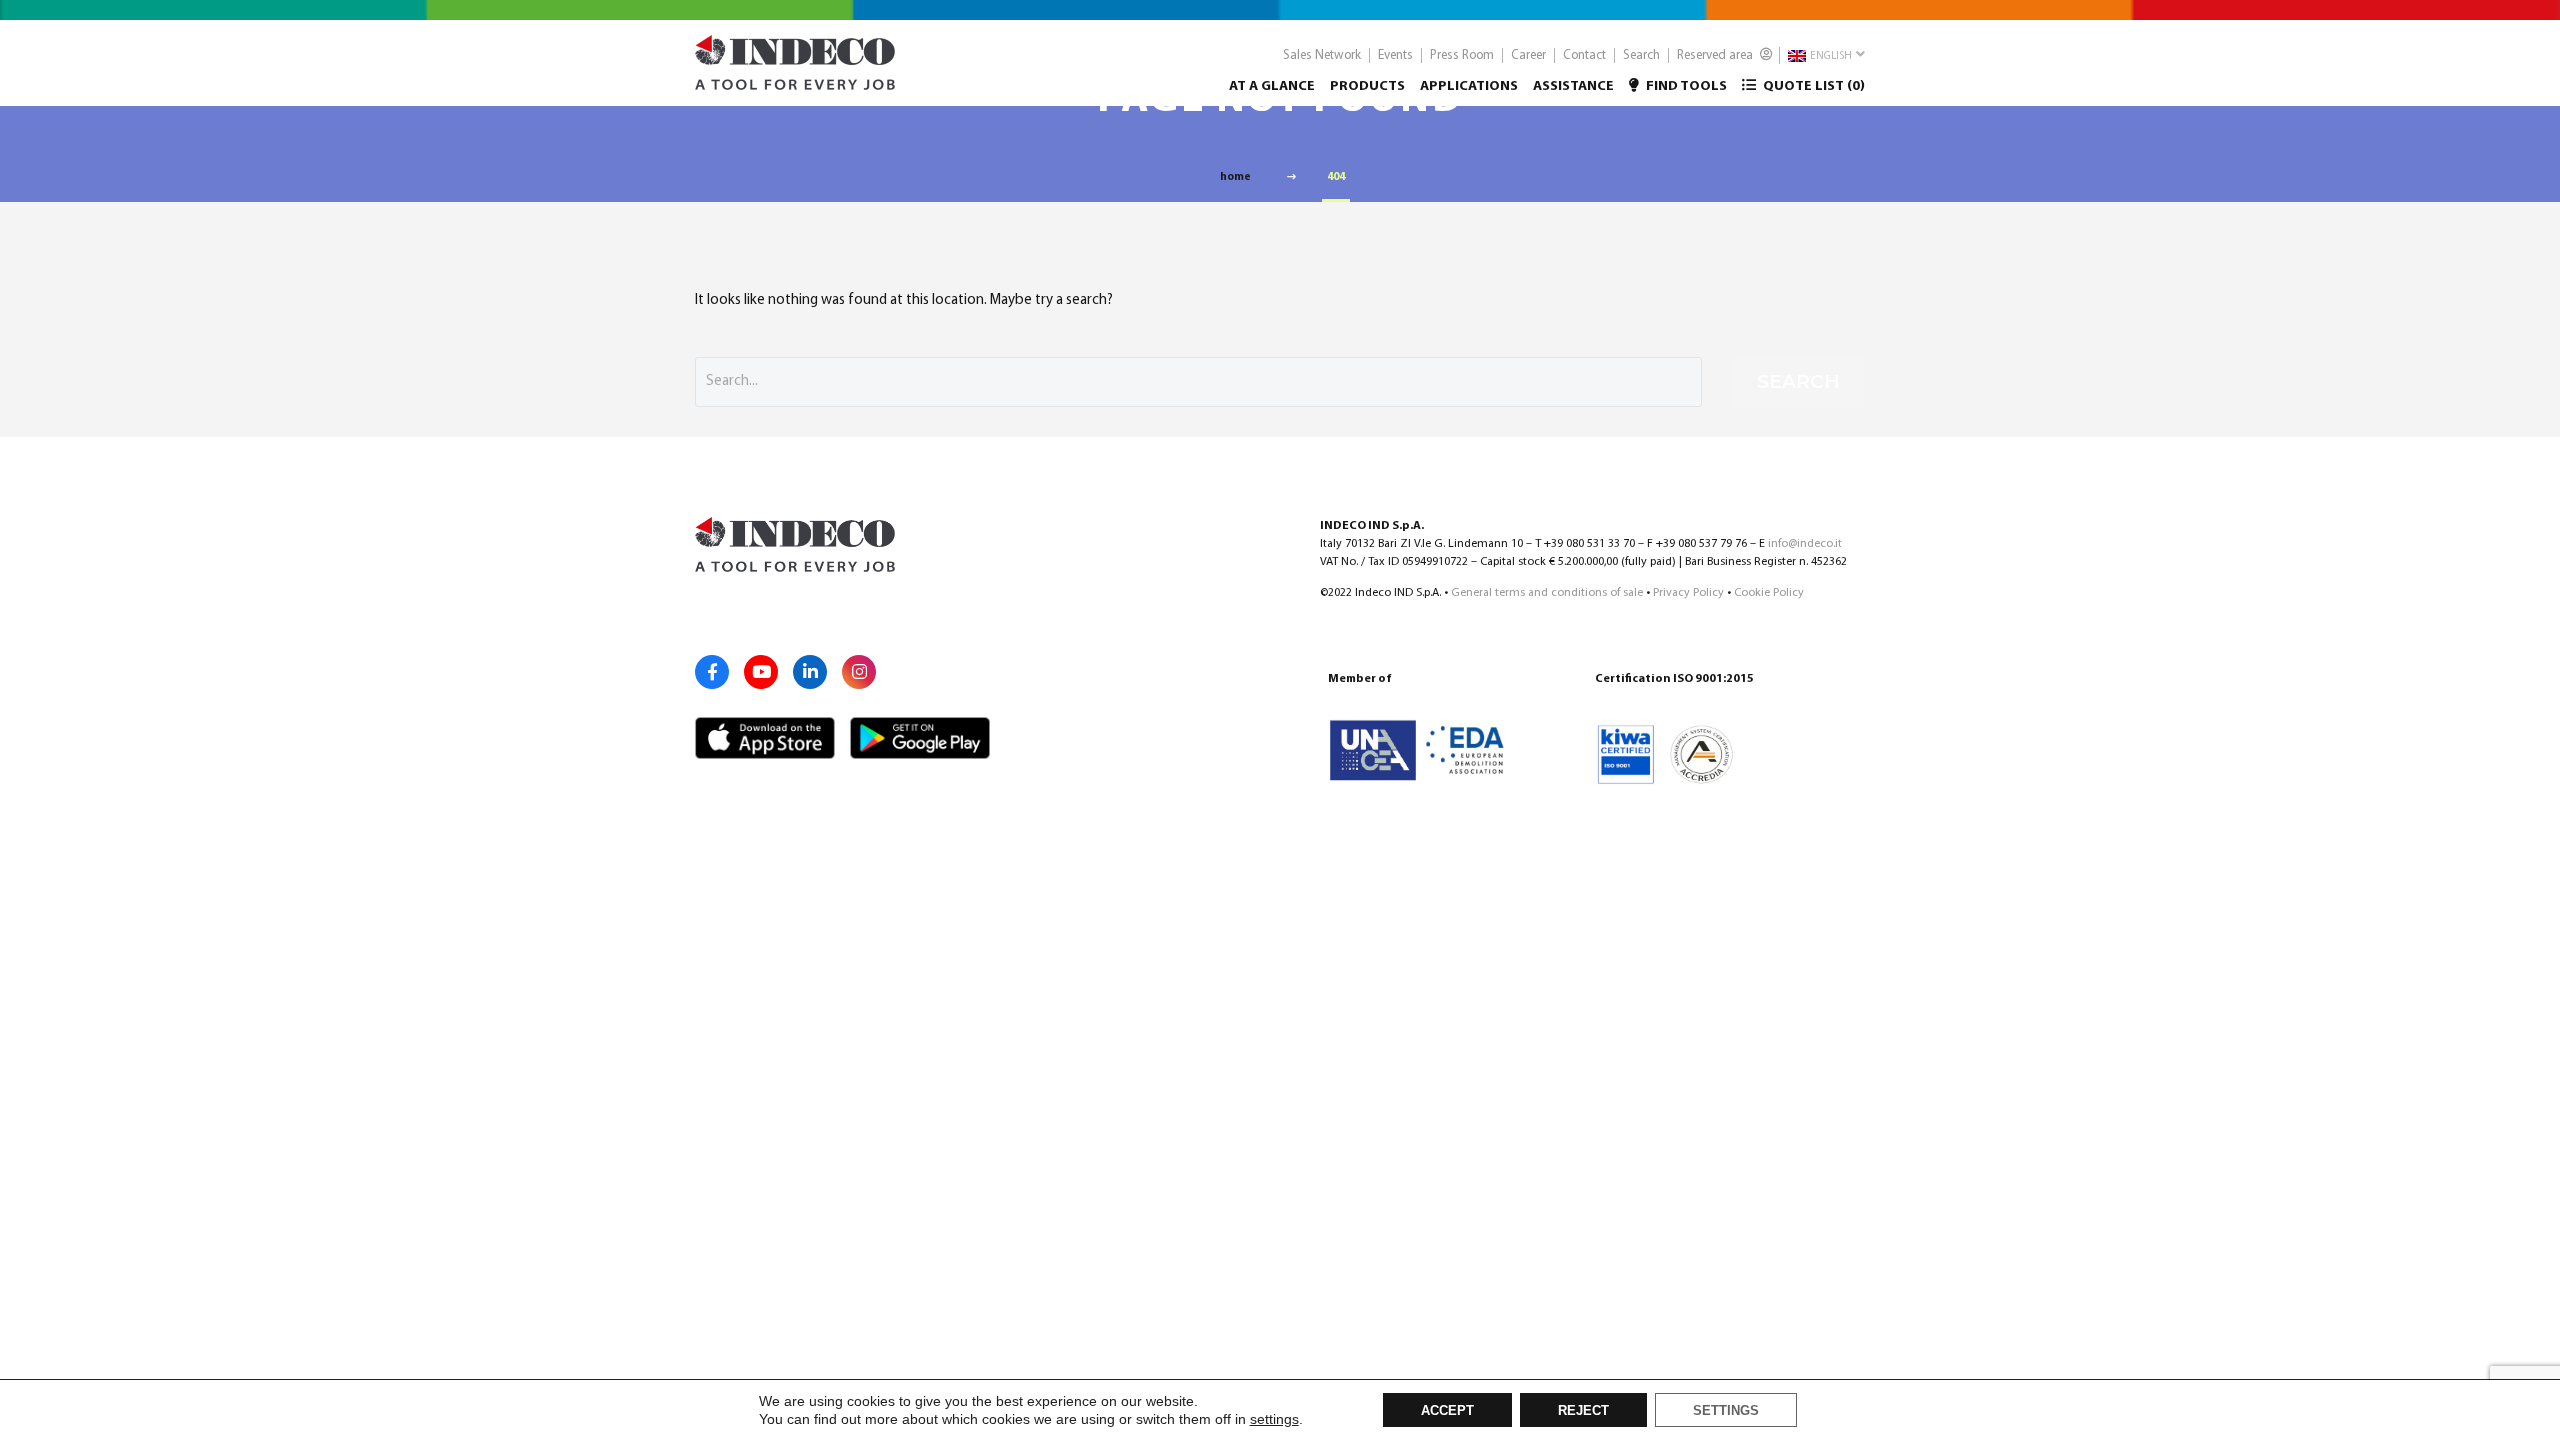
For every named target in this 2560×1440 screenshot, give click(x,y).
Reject (1583, 1411)
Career (1528, 55)
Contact (1584, 55)
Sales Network (1322, 55)
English (1830, 56)
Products (1367, 86)
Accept (1447, 1411)
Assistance (1573, 86)
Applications (1469, 86)
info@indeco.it (1805, 544)
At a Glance (1272, 86)
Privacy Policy (1688, 593)
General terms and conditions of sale (1547, 593)
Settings (1726, 1411)
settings (1274, 1419)
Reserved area (1716, 55)
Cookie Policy (1769, 593)
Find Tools (1685, 86)
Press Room (1462, 55)
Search (1641, 55)
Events (1395, 55)
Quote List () (1812, 86)
